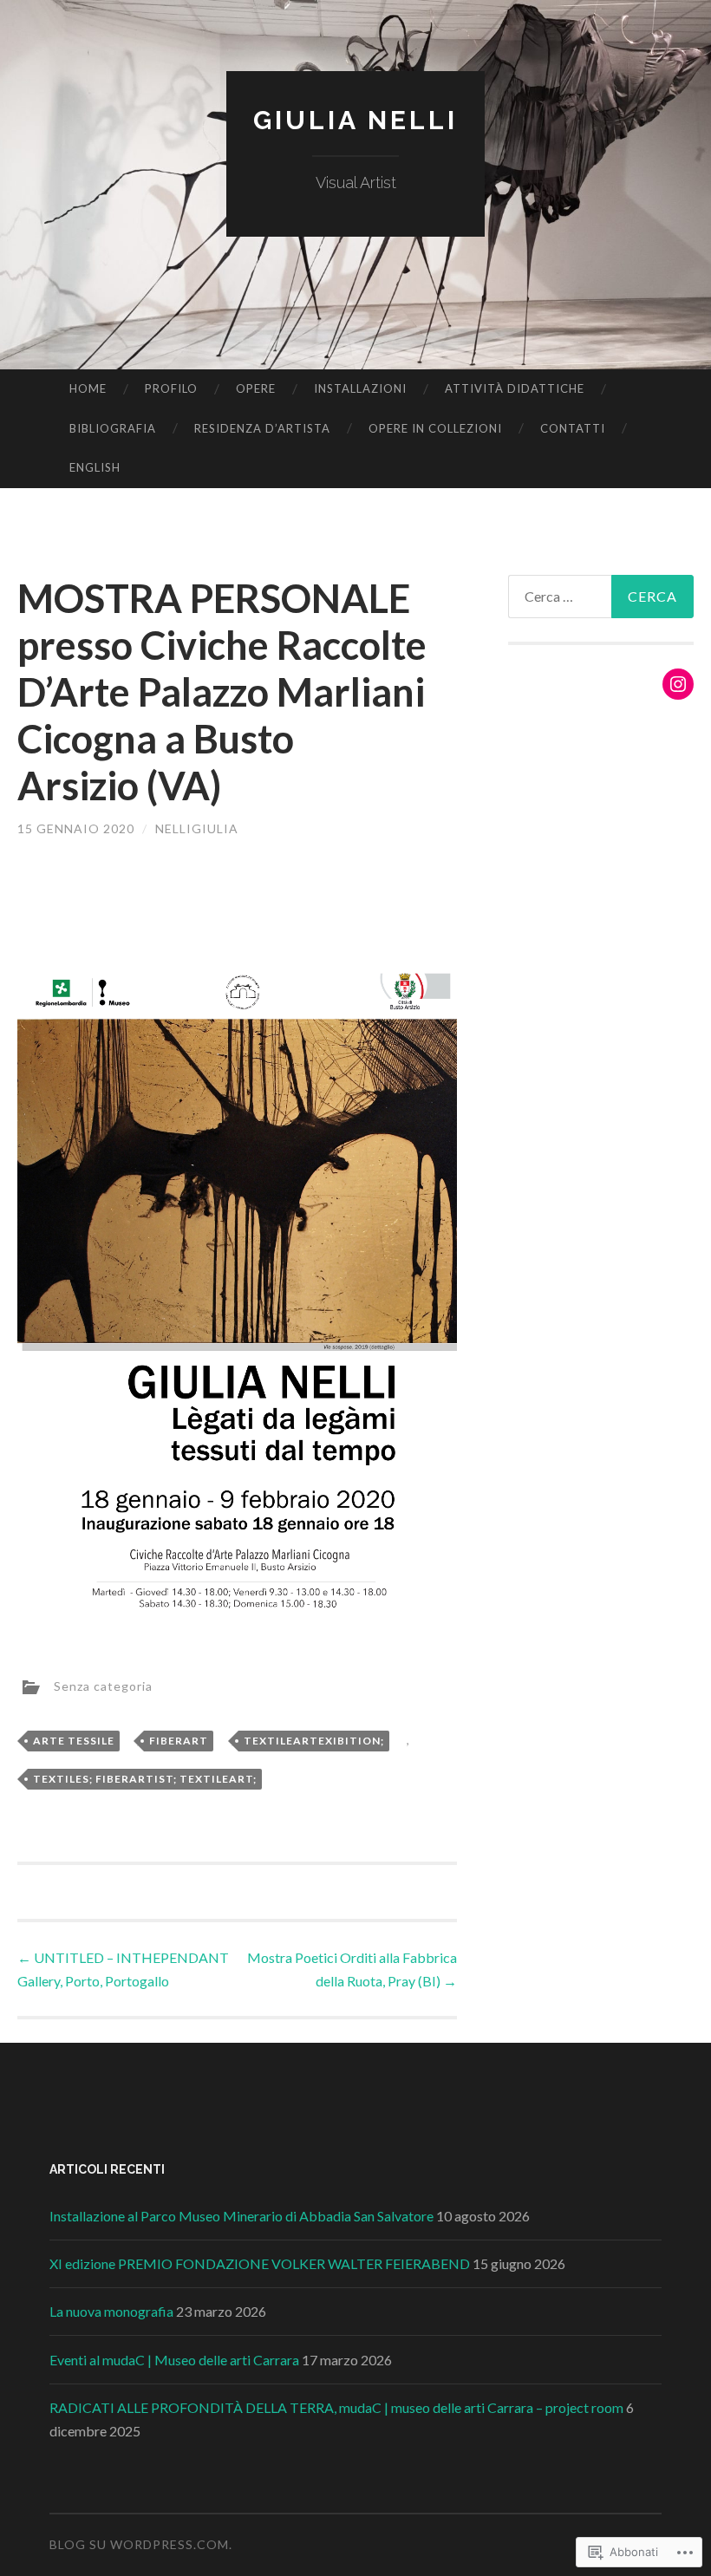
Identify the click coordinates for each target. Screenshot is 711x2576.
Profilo (171, 388)
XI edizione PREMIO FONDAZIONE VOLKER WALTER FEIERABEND (260, 2263)
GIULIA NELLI (355, 120)
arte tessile (74, 1741)
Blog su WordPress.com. (141, 2544)
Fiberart (179, 1741)
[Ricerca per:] (601, 597)
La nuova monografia (111, 2311)
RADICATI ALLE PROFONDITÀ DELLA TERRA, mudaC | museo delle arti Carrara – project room (336, 2407)
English (95, 467)
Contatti (573, 428)
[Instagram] (678, 684)
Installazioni (360, 388)
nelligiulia (197, 828)
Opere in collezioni (435, 428)
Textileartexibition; (314, 1741)
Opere (256, 388)
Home (88, 388)
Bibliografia (113, 428)
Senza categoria (103, 1685)
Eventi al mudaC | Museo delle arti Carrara (174, 2360)
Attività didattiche (515, 388)
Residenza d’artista (262, 428)
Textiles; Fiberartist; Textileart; (145, 1779)
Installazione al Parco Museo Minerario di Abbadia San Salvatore (241, 2216)
